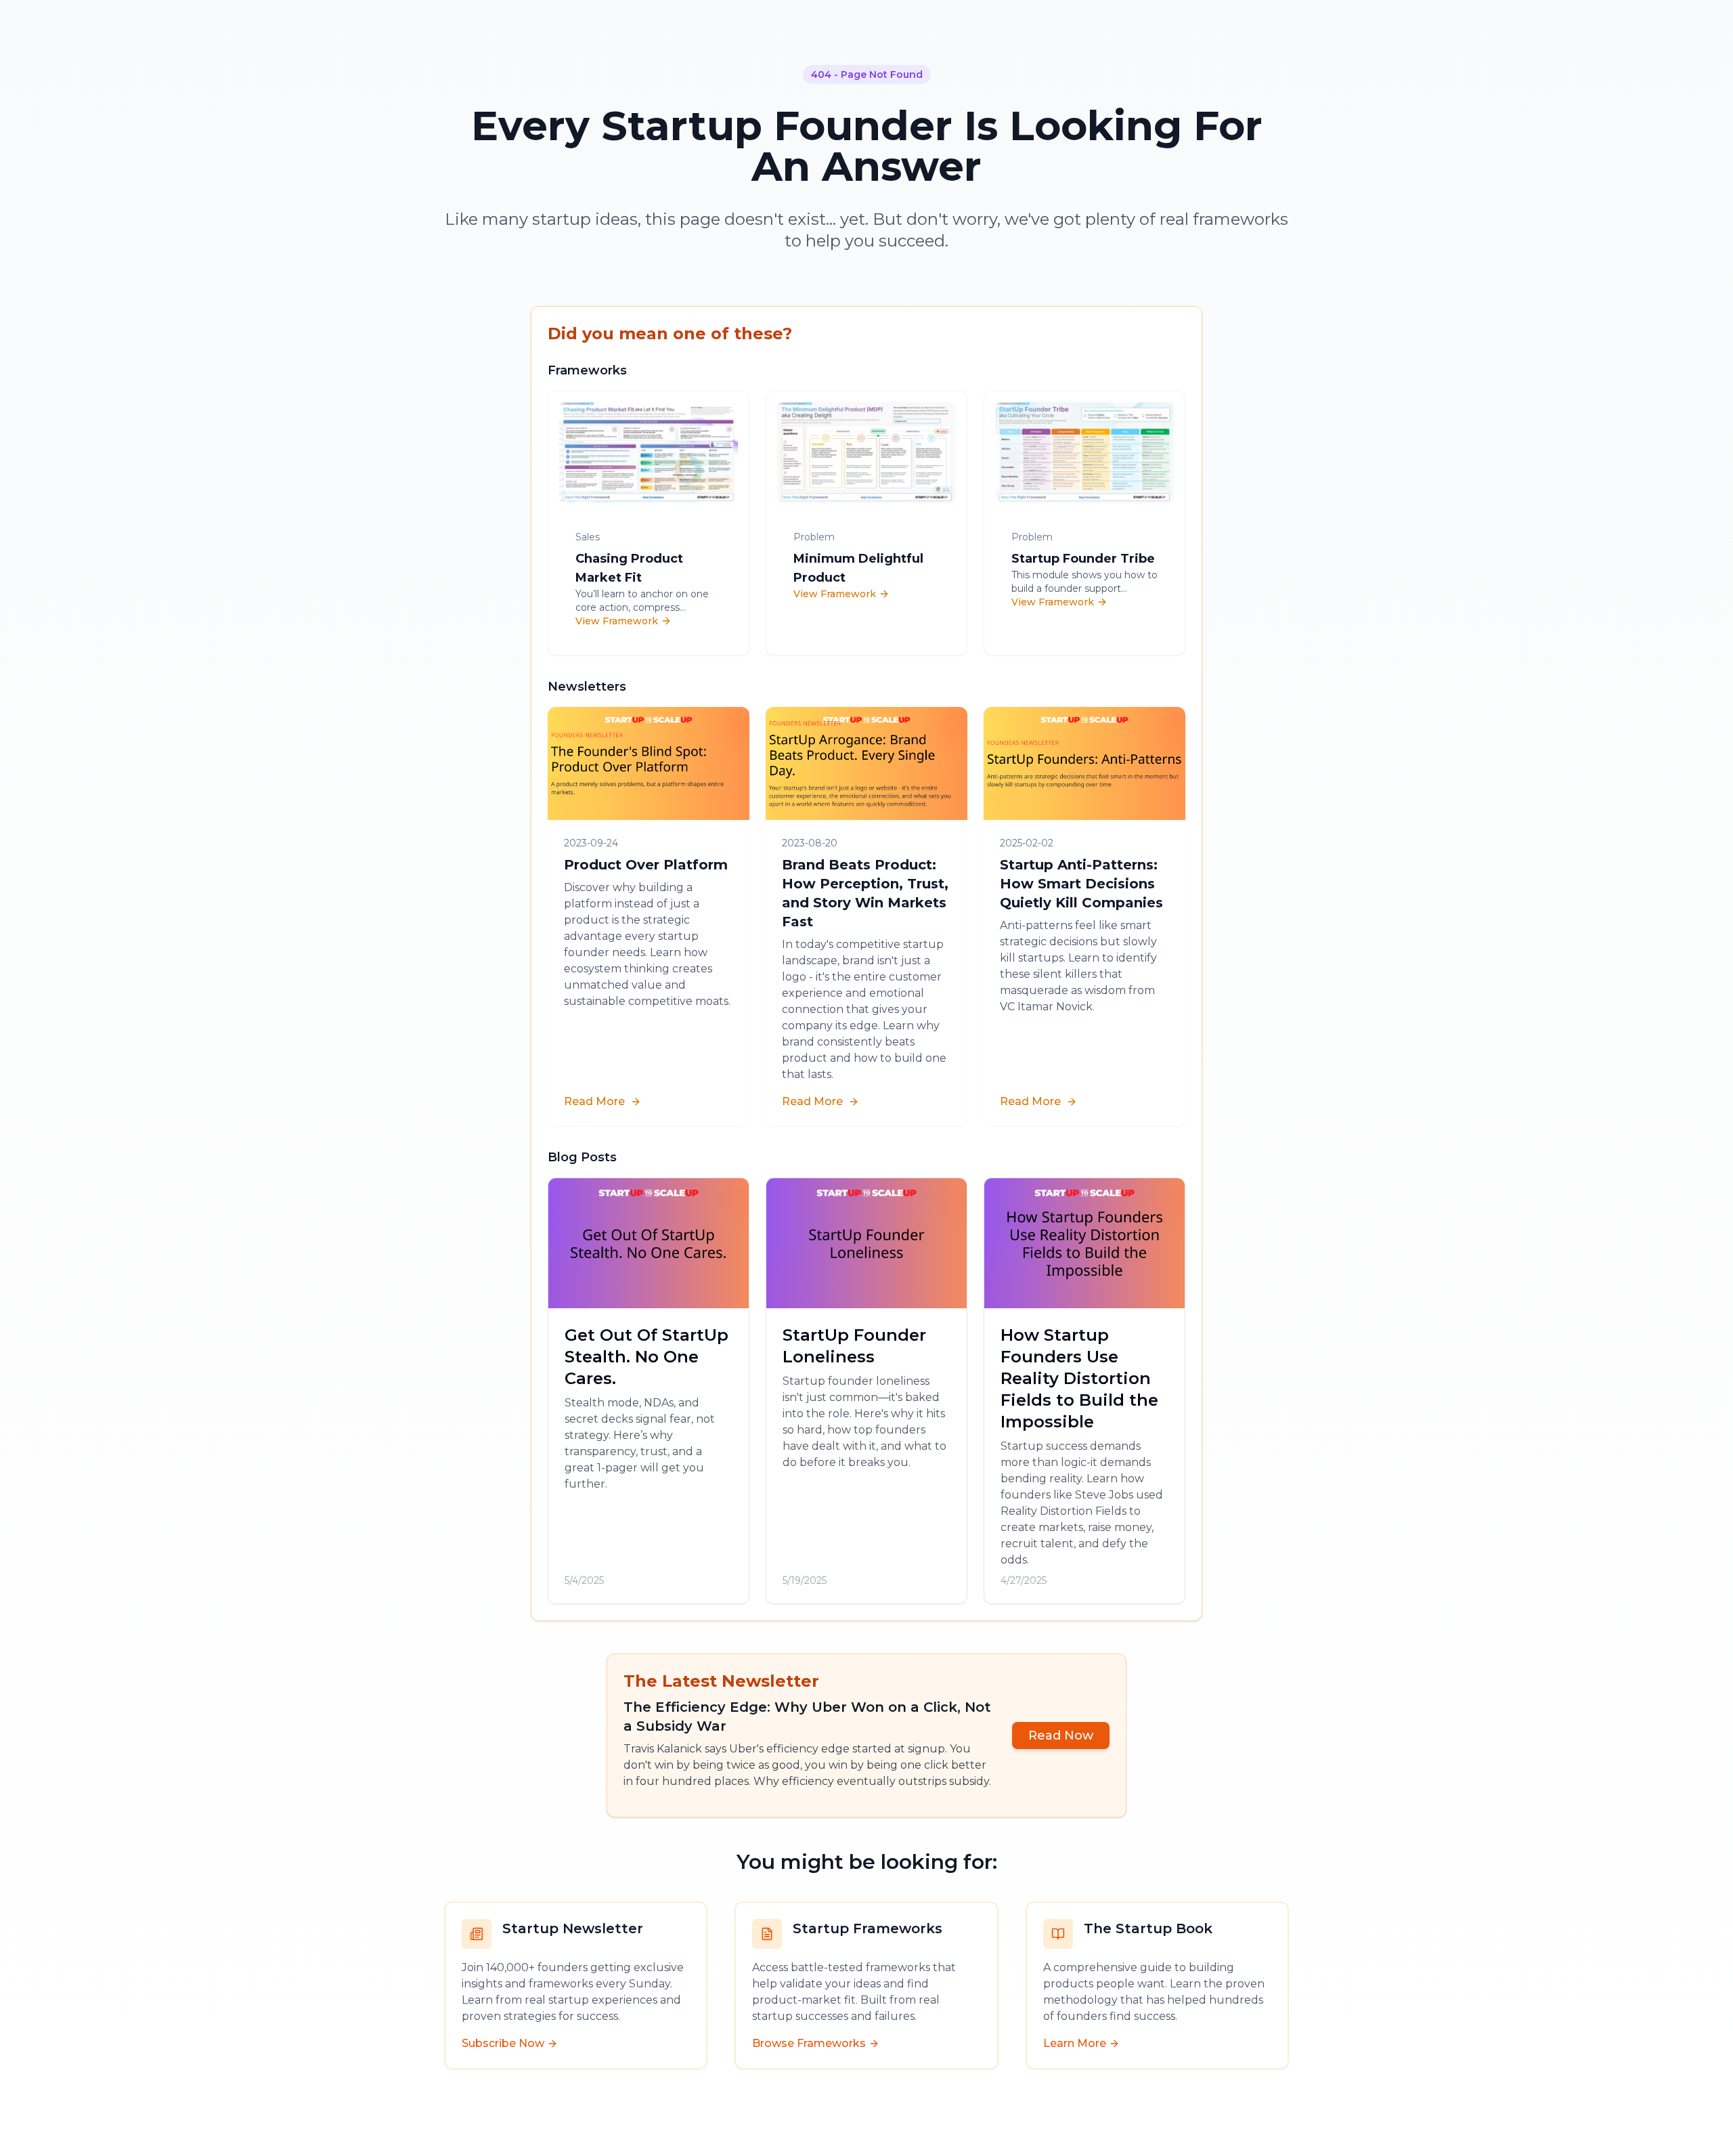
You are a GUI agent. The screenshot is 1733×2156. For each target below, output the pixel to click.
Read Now (1061, 1735)
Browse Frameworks (809, 2043)
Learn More (1075, 2043)
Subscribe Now (503, 2043)
